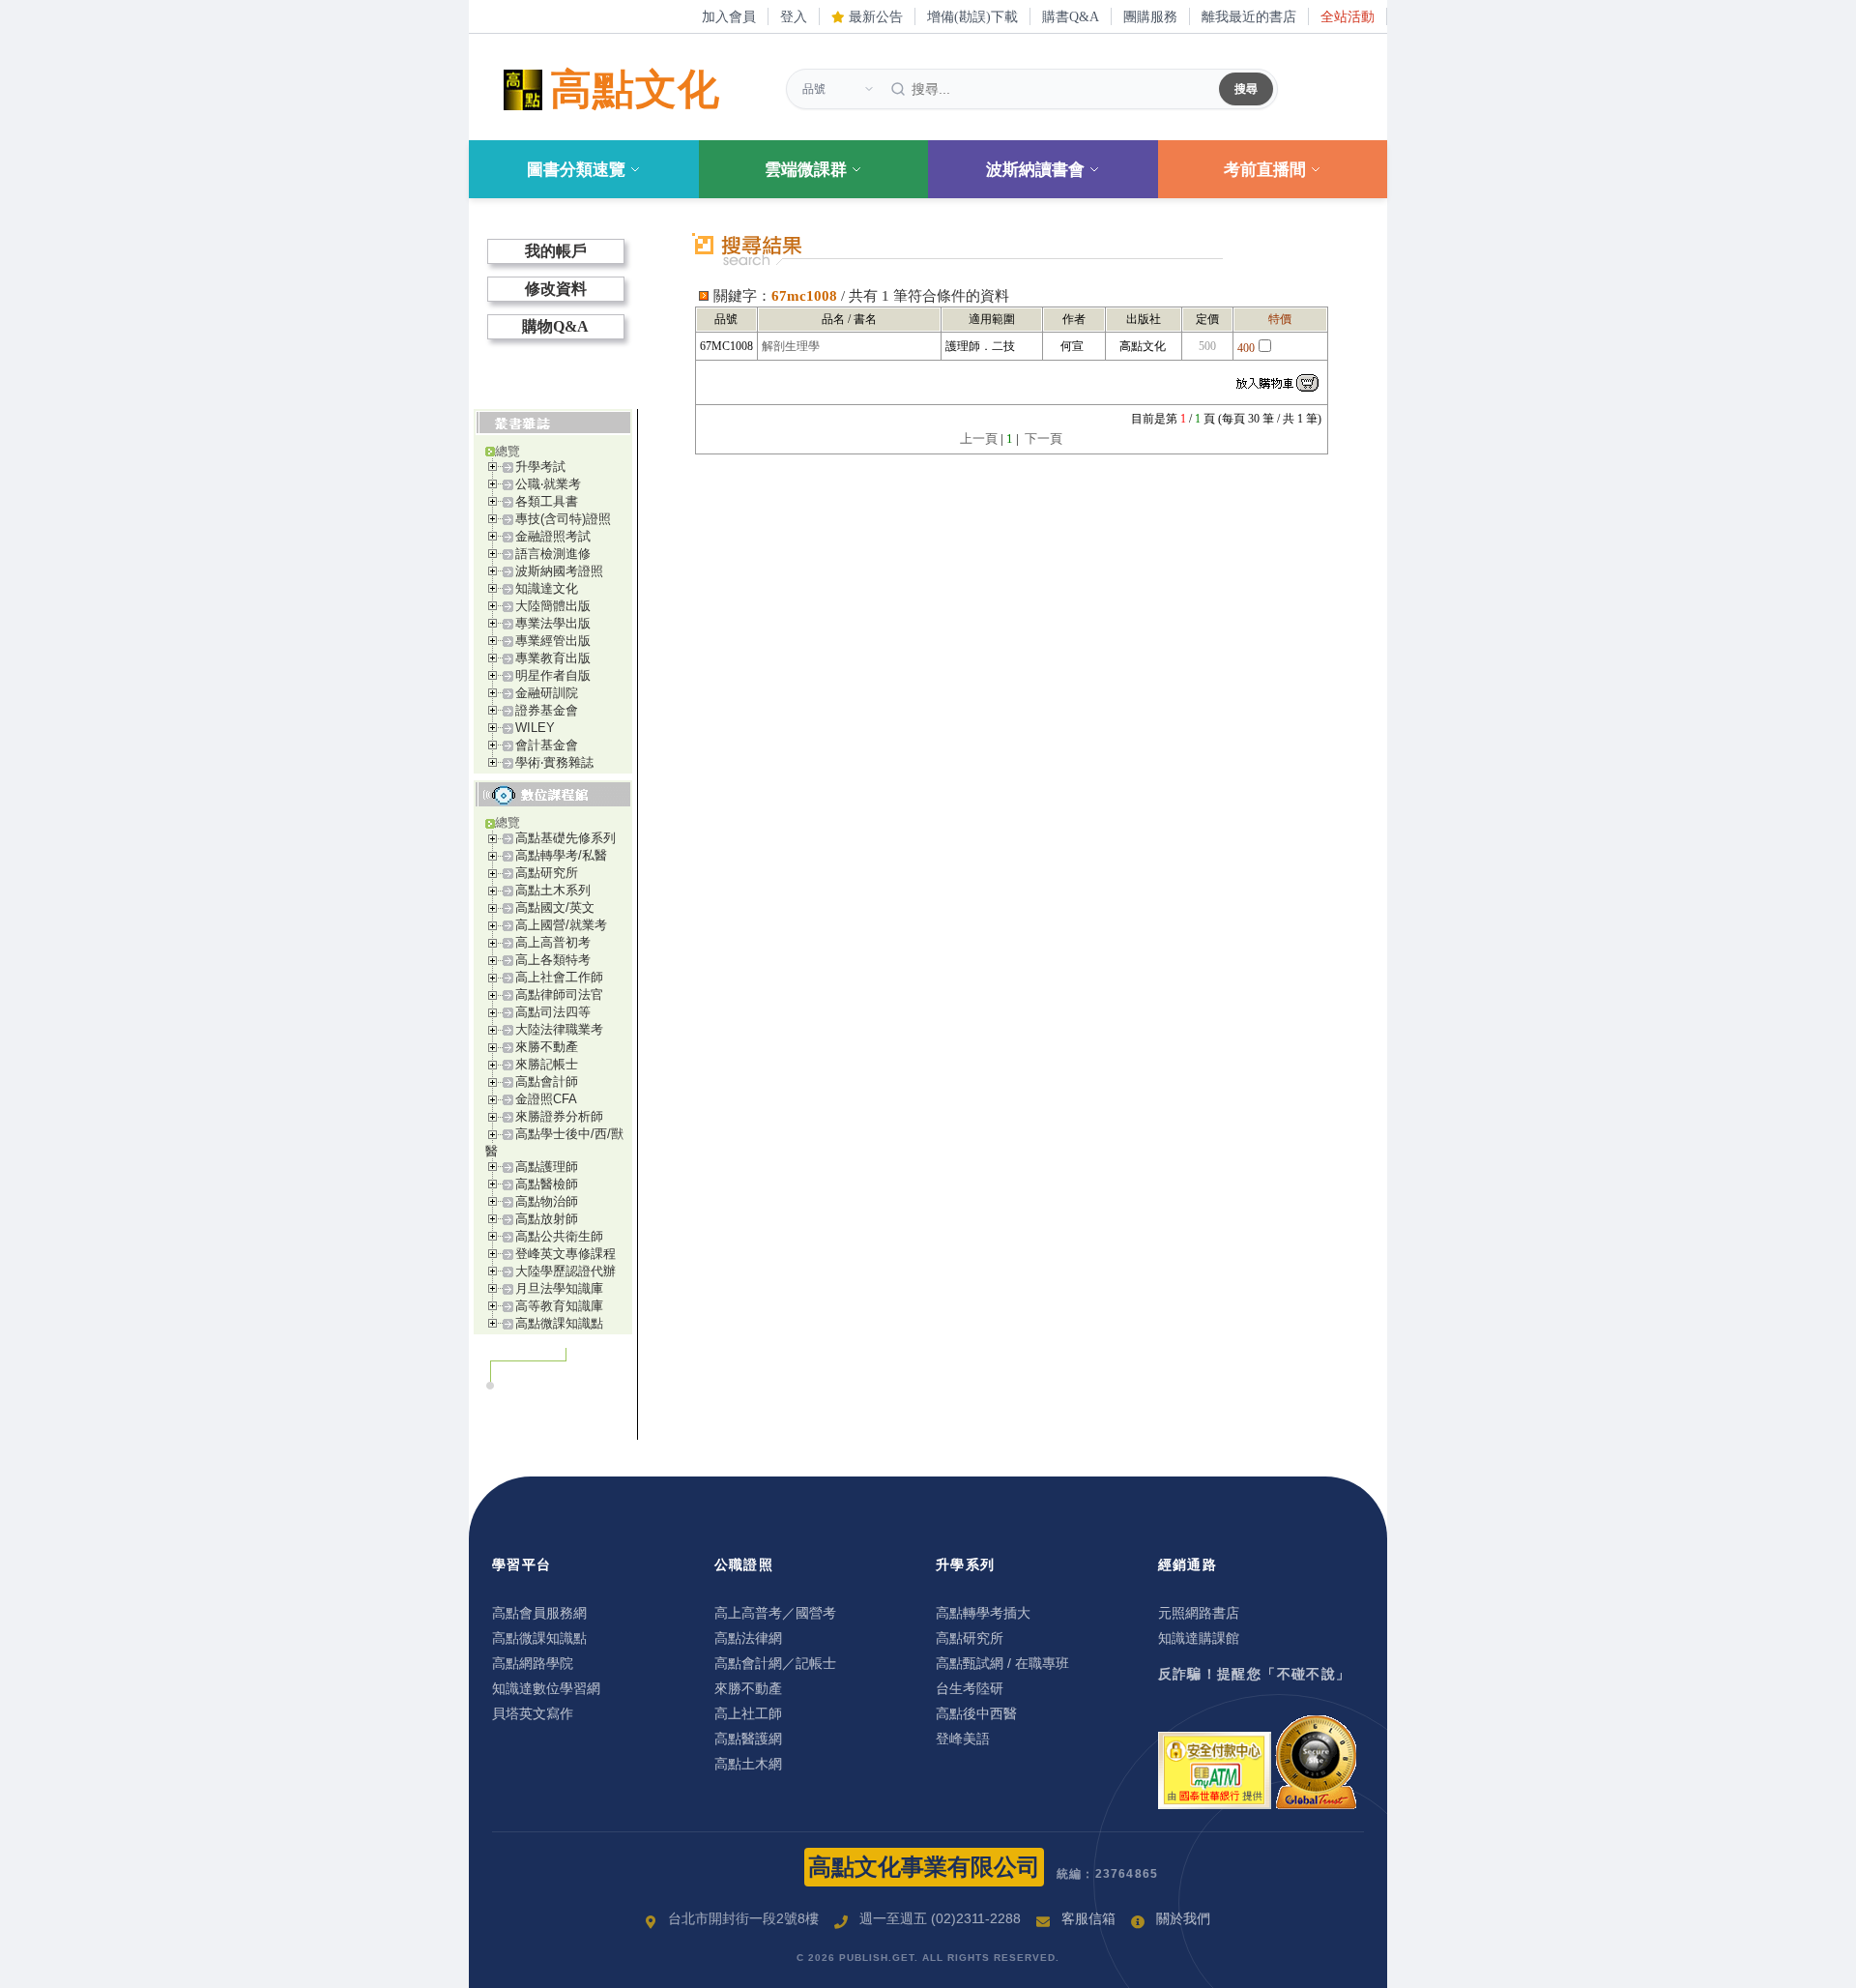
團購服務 (1150, 16)
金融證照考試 (553, 536)
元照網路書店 (1199, 1613)
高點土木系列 (553, 890)
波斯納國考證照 (559, 571)
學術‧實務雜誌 (554, 762)
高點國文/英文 (555, 907)
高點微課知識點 (559, 1323)
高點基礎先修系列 (565, 838)
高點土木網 (748, 1764)
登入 (794, 16)
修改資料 (556, 289)
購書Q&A (1071, 16)
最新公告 (874, 16)
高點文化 (635, 89)
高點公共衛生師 (559, 1236)
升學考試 (540, 467)
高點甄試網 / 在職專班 (1002, 1663)
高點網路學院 (533, 1663)
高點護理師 (547, 1167)
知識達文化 (547, 588)
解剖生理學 (791, 346)
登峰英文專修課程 (565, 1254)
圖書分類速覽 (576, 170)
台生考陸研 (970, 1688)
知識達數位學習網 (546, 1688)
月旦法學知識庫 (559, 1288)
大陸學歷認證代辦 (565, 1271)
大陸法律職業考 (559, 1029)
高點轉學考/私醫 (561, 855)
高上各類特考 (553, 960)
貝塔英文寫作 (533, 1713)
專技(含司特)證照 (563, 519)
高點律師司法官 (559, 994)
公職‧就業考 (548, 484)
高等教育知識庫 (559, 1306)
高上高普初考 (553, 942)
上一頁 (979, 439)
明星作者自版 (553, 675)
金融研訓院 (547, 693)
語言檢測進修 (553, 554)
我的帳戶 (556, 251)
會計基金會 (547, 745)
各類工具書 (547, 501)
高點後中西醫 (976, 1713)
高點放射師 (547, 1219)
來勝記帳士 (547, 1064)
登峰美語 (963, 1739)
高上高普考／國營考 (775, 1613)
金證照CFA (546, 1099)
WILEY (535, 728)
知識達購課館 (1199, 1638)
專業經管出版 (553, 641)
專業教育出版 (553, 658)
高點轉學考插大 (983, 1613)
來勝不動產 (547, 1047)
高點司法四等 (553, 1012)
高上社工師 (748, 1713)
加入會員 (729, 16)
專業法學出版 (553, 623)
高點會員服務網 (539, 1613)
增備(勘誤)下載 (972, 16)
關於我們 (1183, 1918)
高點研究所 (547, 873)
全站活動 (1348, 16)
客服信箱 (1088, 1918)
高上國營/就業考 (561, 925)
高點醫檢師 (547, 1184)
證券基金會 (547, 710)
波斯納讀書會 (1035, 170)
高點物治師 (547, 1201)
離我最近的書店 (1249, 16)
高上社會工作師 (559, 977)
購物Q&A (555, 326)
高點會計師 (547, 1082)
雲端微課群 (806, 170)
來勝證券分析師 (559, 1116)
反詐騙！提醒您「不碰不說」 (1255, 1674)
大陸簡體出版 (553, 606)
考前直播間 (1265, 170)
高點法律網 (748, 1638)
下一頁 (1044, 439)
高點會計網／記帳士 (775, 1663)
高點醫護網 (748, 1739)
